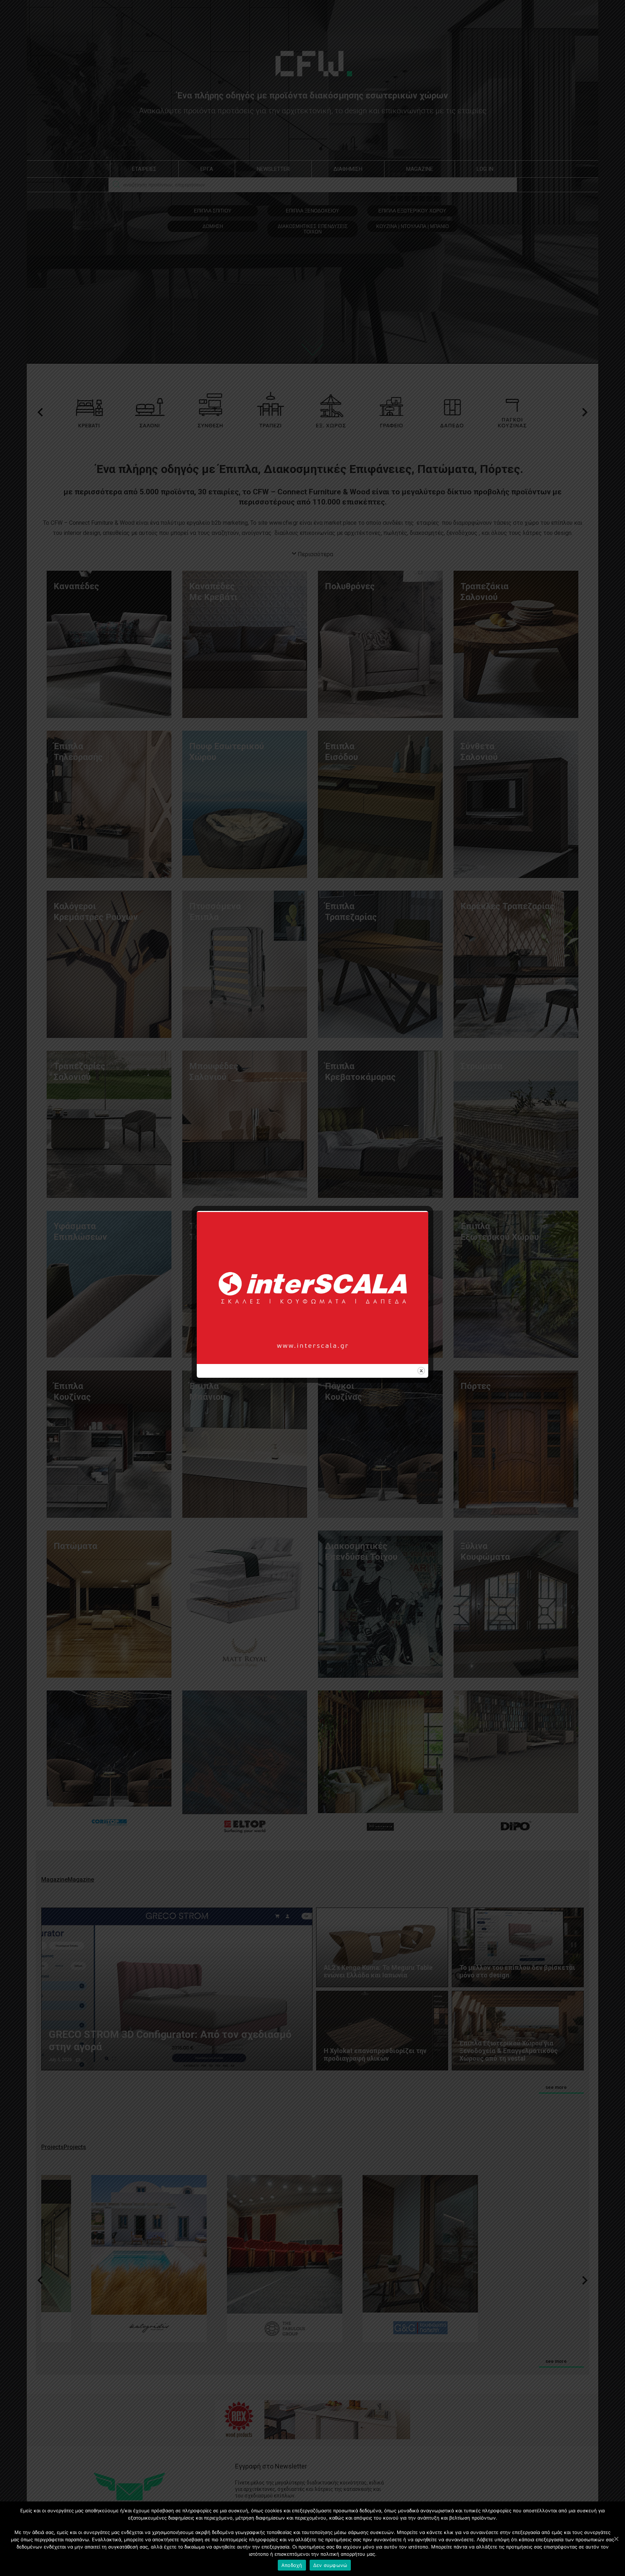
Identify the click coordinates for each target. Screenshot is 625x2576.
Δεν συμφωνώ (330, 2565)
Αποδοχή (292, 2565)
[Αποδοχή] (616, 2539)
